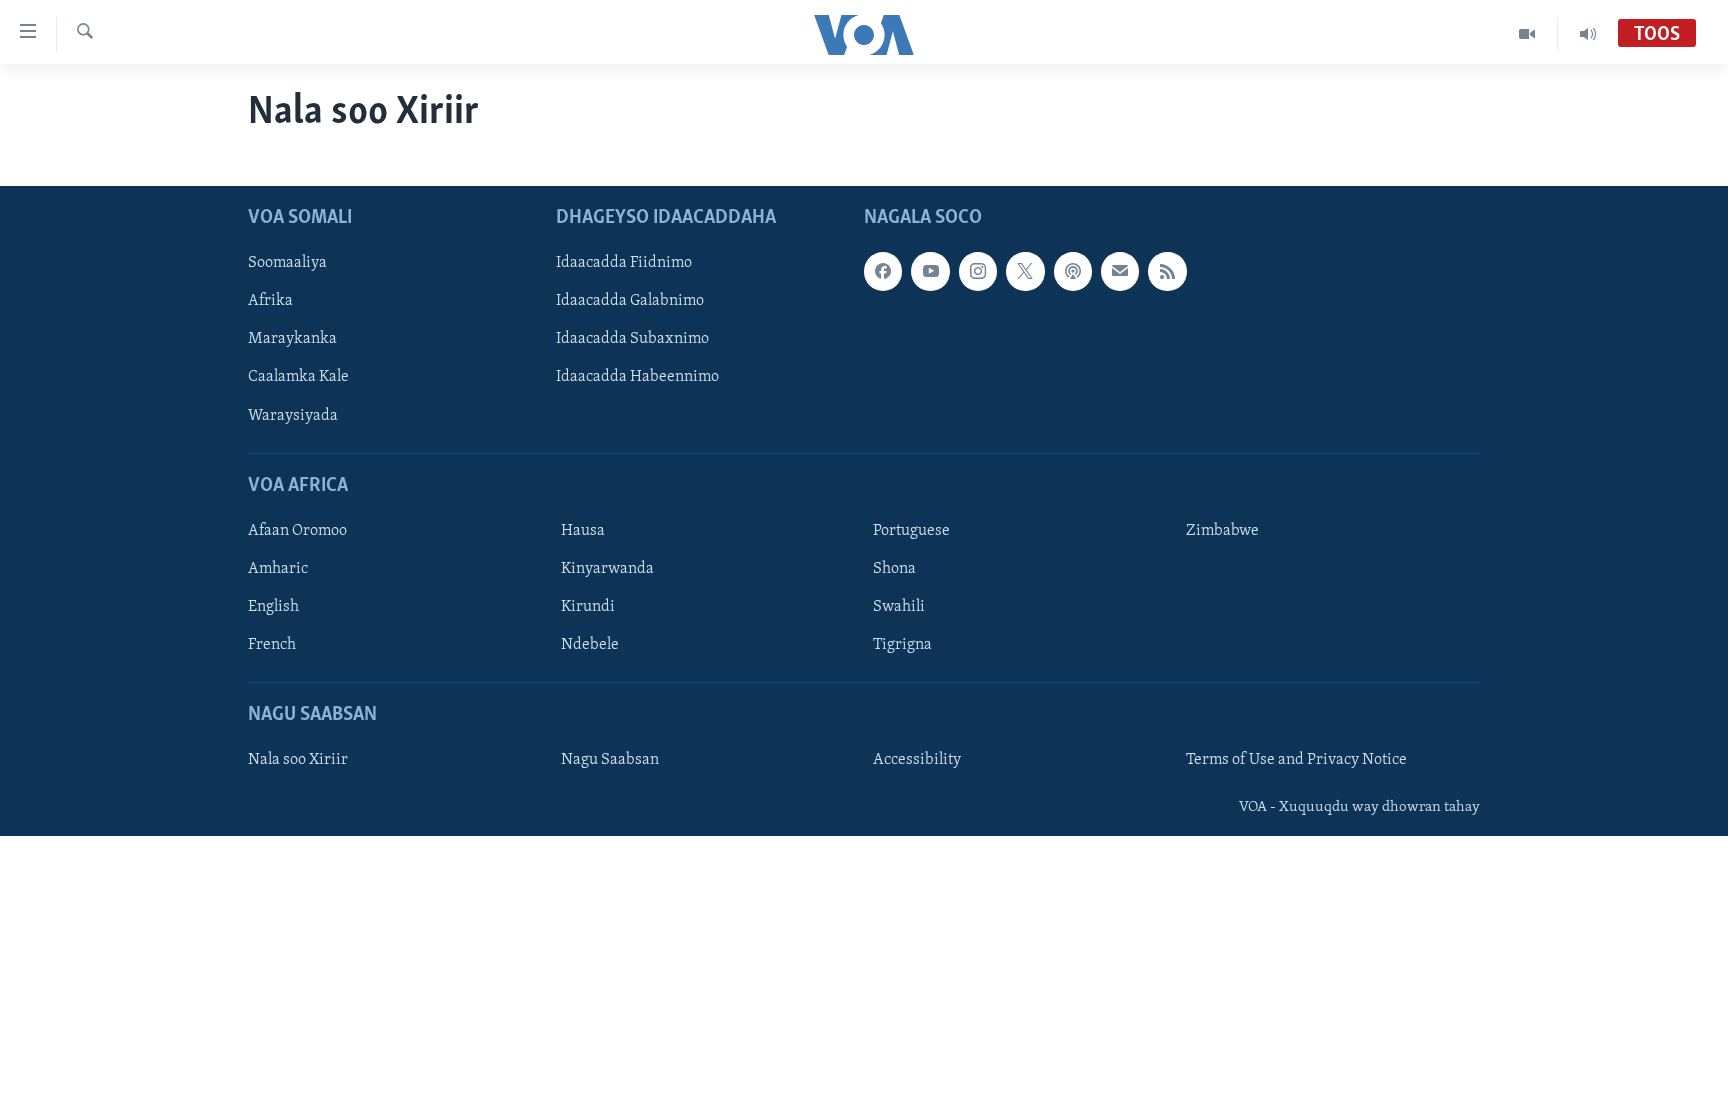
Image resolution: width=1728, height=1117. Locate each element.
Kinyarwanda (607, 569)
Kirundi (588, 607)
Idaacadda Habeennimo (637, 378)
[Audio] (1588, 34)
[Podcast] (1073, 272)
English (273, 607)
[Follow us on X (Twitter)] (1025, 272)
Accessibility (917, 761)
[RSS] (1167, 272)
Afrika (270, 302)
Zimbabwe (1222, 531)
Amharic (278, 569)
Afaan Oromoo (297, 531)
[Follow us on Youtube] (930, 272)
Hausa (583, 531)
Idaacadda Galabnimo (630, 302)
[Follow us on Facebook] (883, 272)
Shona (894, 569)
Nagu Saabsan (610, 761)
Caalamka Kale (298, 378)
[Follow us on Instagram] (978, 272)
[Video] (1527, 34)
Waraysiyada (293, 416)
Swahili (899, 607)
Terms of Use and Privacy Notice (1296, 761)
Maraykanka (292, 340)
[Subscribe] (1120, 272)
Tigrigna (902, 645)
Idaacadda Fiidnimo (624, 264)
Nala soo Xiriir (298, 761)
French (272, 645)
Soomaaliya (287, 264)
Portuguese (911, 531)
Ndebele (590, 645)
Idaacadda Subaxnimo (632, 340)
